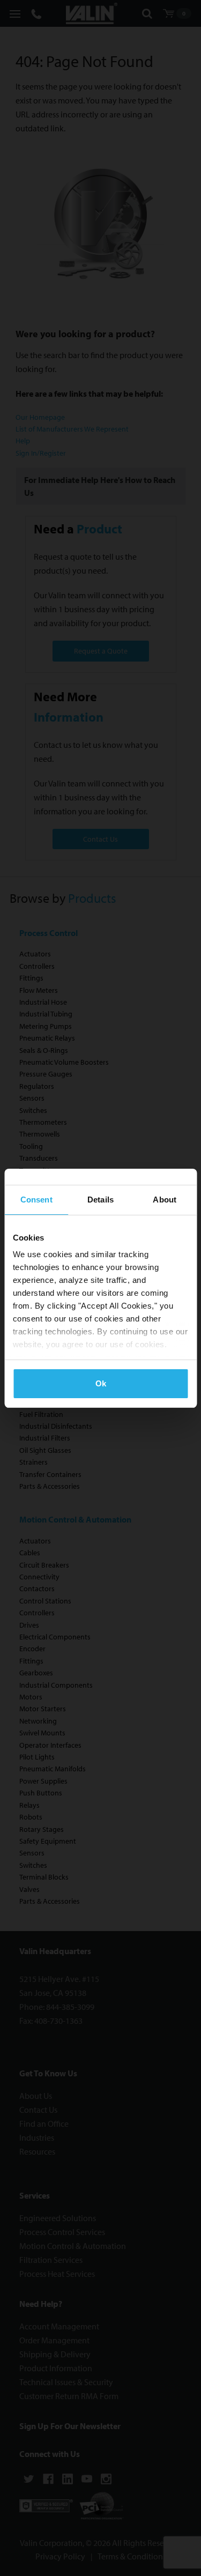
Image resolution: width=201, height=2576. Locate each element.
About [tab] (165, 1200)
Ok (101, 1383)
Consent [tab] (36, 1200)
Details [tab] (100, 1200)
